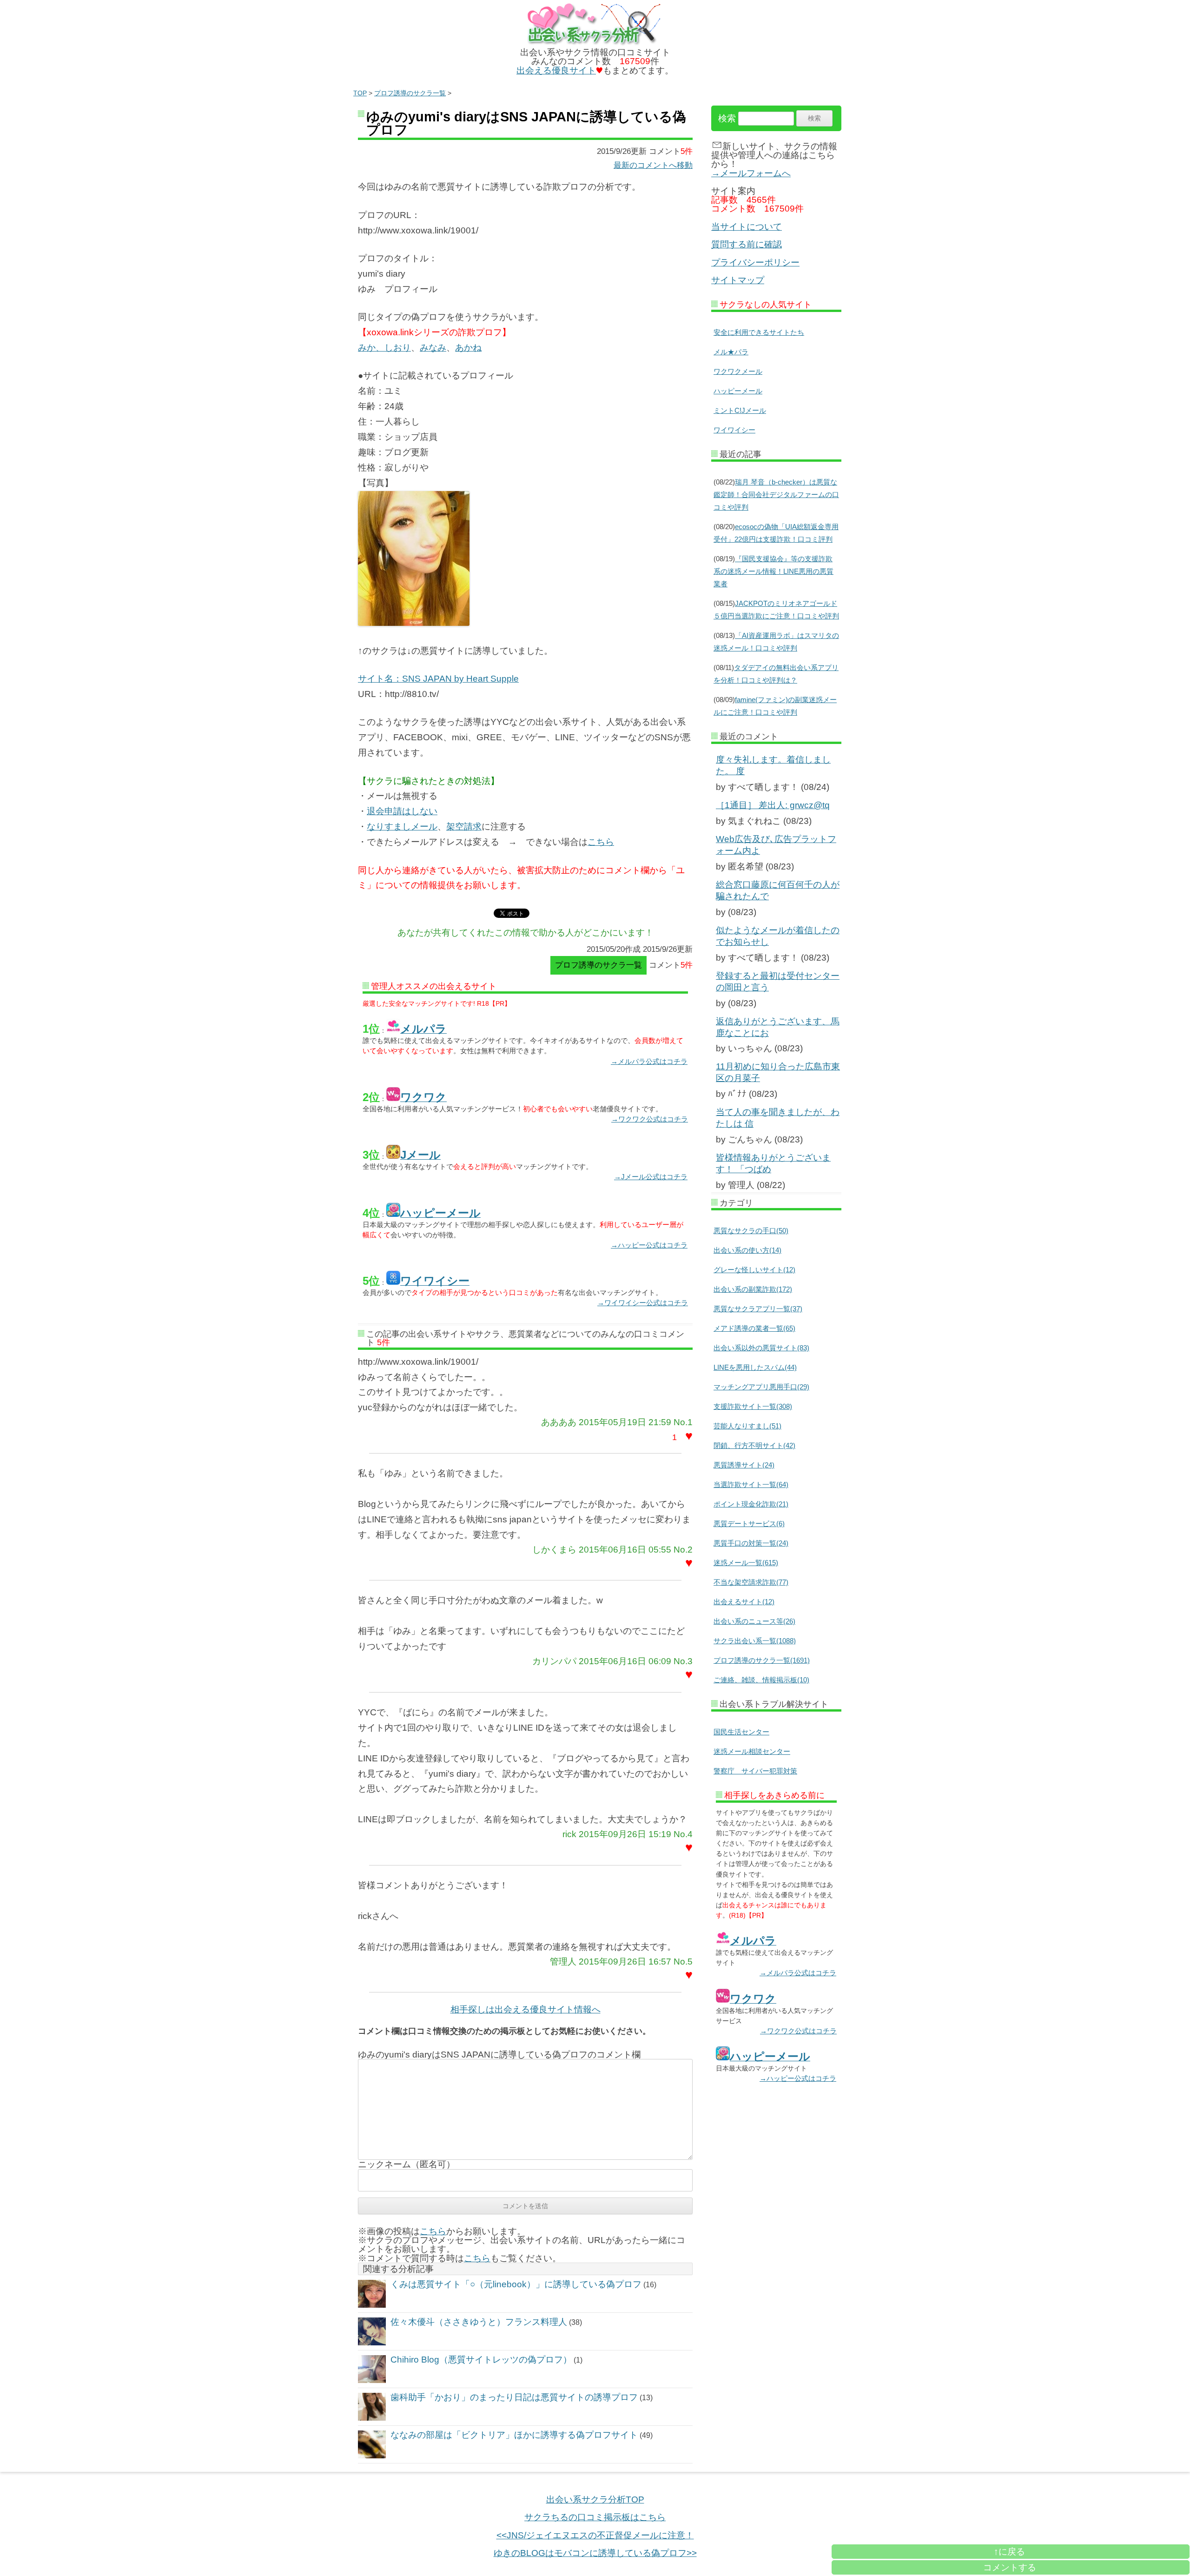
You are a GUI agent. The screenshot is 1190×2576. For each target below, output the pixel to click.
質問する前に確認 (747, 244)
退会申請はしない (402, 811)
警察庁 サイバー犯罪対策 (755, 1771)
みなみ (433, 348)
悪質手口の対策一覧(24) (751, 1543)
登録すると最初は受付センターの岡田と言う (778, 982)
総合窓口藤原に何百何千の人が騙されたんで (778, 890)
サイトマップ (738, 280)
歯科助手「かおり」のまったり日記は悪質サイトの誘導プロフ (514, 2397)
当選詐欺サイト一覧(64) (751, 1484)
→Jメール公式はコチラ (651, 1177)
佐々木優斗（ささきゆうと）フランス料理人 (479, 2322)
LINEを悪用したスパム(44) (755, 1367)
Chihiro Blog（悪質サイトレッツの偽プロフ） (481, 2360)
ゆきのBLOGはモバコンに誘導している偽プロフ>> (595, 2553)
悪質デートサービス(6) (749, 1524)
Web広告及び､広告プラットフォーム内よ (776, 845)
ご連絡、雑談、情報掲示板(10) (761, 1680)
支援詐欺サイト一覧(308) (753, 1406)
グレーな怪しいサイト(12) (754, 1270)
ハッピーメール (738, 391)
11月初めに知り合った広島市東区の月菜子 (778, 1072)
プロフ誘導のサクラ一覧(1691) (762, 1660)
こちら (601, 842)
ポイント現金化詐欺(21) (751, 1504)
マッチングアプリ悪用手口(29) (761, 1387)
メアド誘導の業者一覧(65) (754, 1328)
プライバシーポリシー (755, 262)
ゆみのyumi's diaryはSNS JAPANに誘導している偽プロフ (526, 123)
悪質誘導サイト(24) (744, 1465)
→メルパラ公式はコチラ (649, 1061)
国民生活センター (741, 1732)
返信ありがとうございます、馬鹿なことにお (778, 1027)
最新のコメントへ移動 (653, 165)
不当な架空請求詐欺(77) (751, 1582)
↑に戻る (1009, 2552)
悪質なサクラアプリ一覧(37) (758, 1309)
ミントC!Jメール (740, 410)
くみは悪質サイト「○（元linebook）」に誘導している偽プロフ (516, 2284)
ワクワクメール (738, 371)
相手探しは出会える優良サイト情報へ (526, 2009)
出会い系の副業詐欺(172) (753, 1289)
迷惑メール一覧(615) (746, 1563)
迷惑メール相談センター (752, 1751)
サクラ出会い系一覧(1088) (755, 1641)
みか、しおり (384, 348)
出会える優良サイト (556, 70)
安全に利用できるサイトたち (759, 332)
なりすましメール (402, 827)
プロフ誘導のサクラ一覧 (410, 93)
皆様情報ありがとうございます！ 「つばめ (773, 1163)
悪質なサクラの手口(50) (751, 1231)
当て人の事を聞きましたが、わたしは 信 (778, 1118)
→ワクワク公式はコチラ (650, 1119)
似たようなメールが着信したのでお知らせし (778, 936)
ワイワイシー (734, 430)
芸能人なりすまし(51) (747, 1426)
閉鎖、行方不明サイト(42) (754, 1445)
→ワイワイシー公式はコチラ (643, 1303)
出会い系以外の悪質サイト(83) (761, 1348)
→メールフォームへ (751, 173)
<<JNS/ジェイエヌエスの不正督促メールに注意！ (595, 2535)
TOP (360, 93)
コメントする (1010, 2567)
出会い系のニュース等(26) (754, 1621)
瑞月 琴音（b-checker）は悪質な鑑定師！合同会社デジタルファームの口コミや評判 (776, 495)
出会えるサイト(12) (744, 1602)
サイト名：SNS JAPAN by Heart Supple (438, 679)
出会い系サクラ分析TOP (595, 2500)
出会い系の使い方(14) (747, 1250)
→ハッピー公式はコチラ (649, 1245)
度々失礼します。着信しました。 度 (773, 765)
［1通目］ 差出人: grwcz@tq (773, 805)
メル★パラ (731, 352)
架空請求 (464, 827)
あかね (468, 348)
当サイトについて (747, 227)
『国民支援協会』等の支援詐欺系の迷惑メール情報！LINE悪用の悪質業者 (773, 571)
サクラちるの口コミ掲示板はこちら (595, 2517)
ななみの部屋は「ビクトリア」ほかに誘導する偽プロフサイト (514, 2435)
